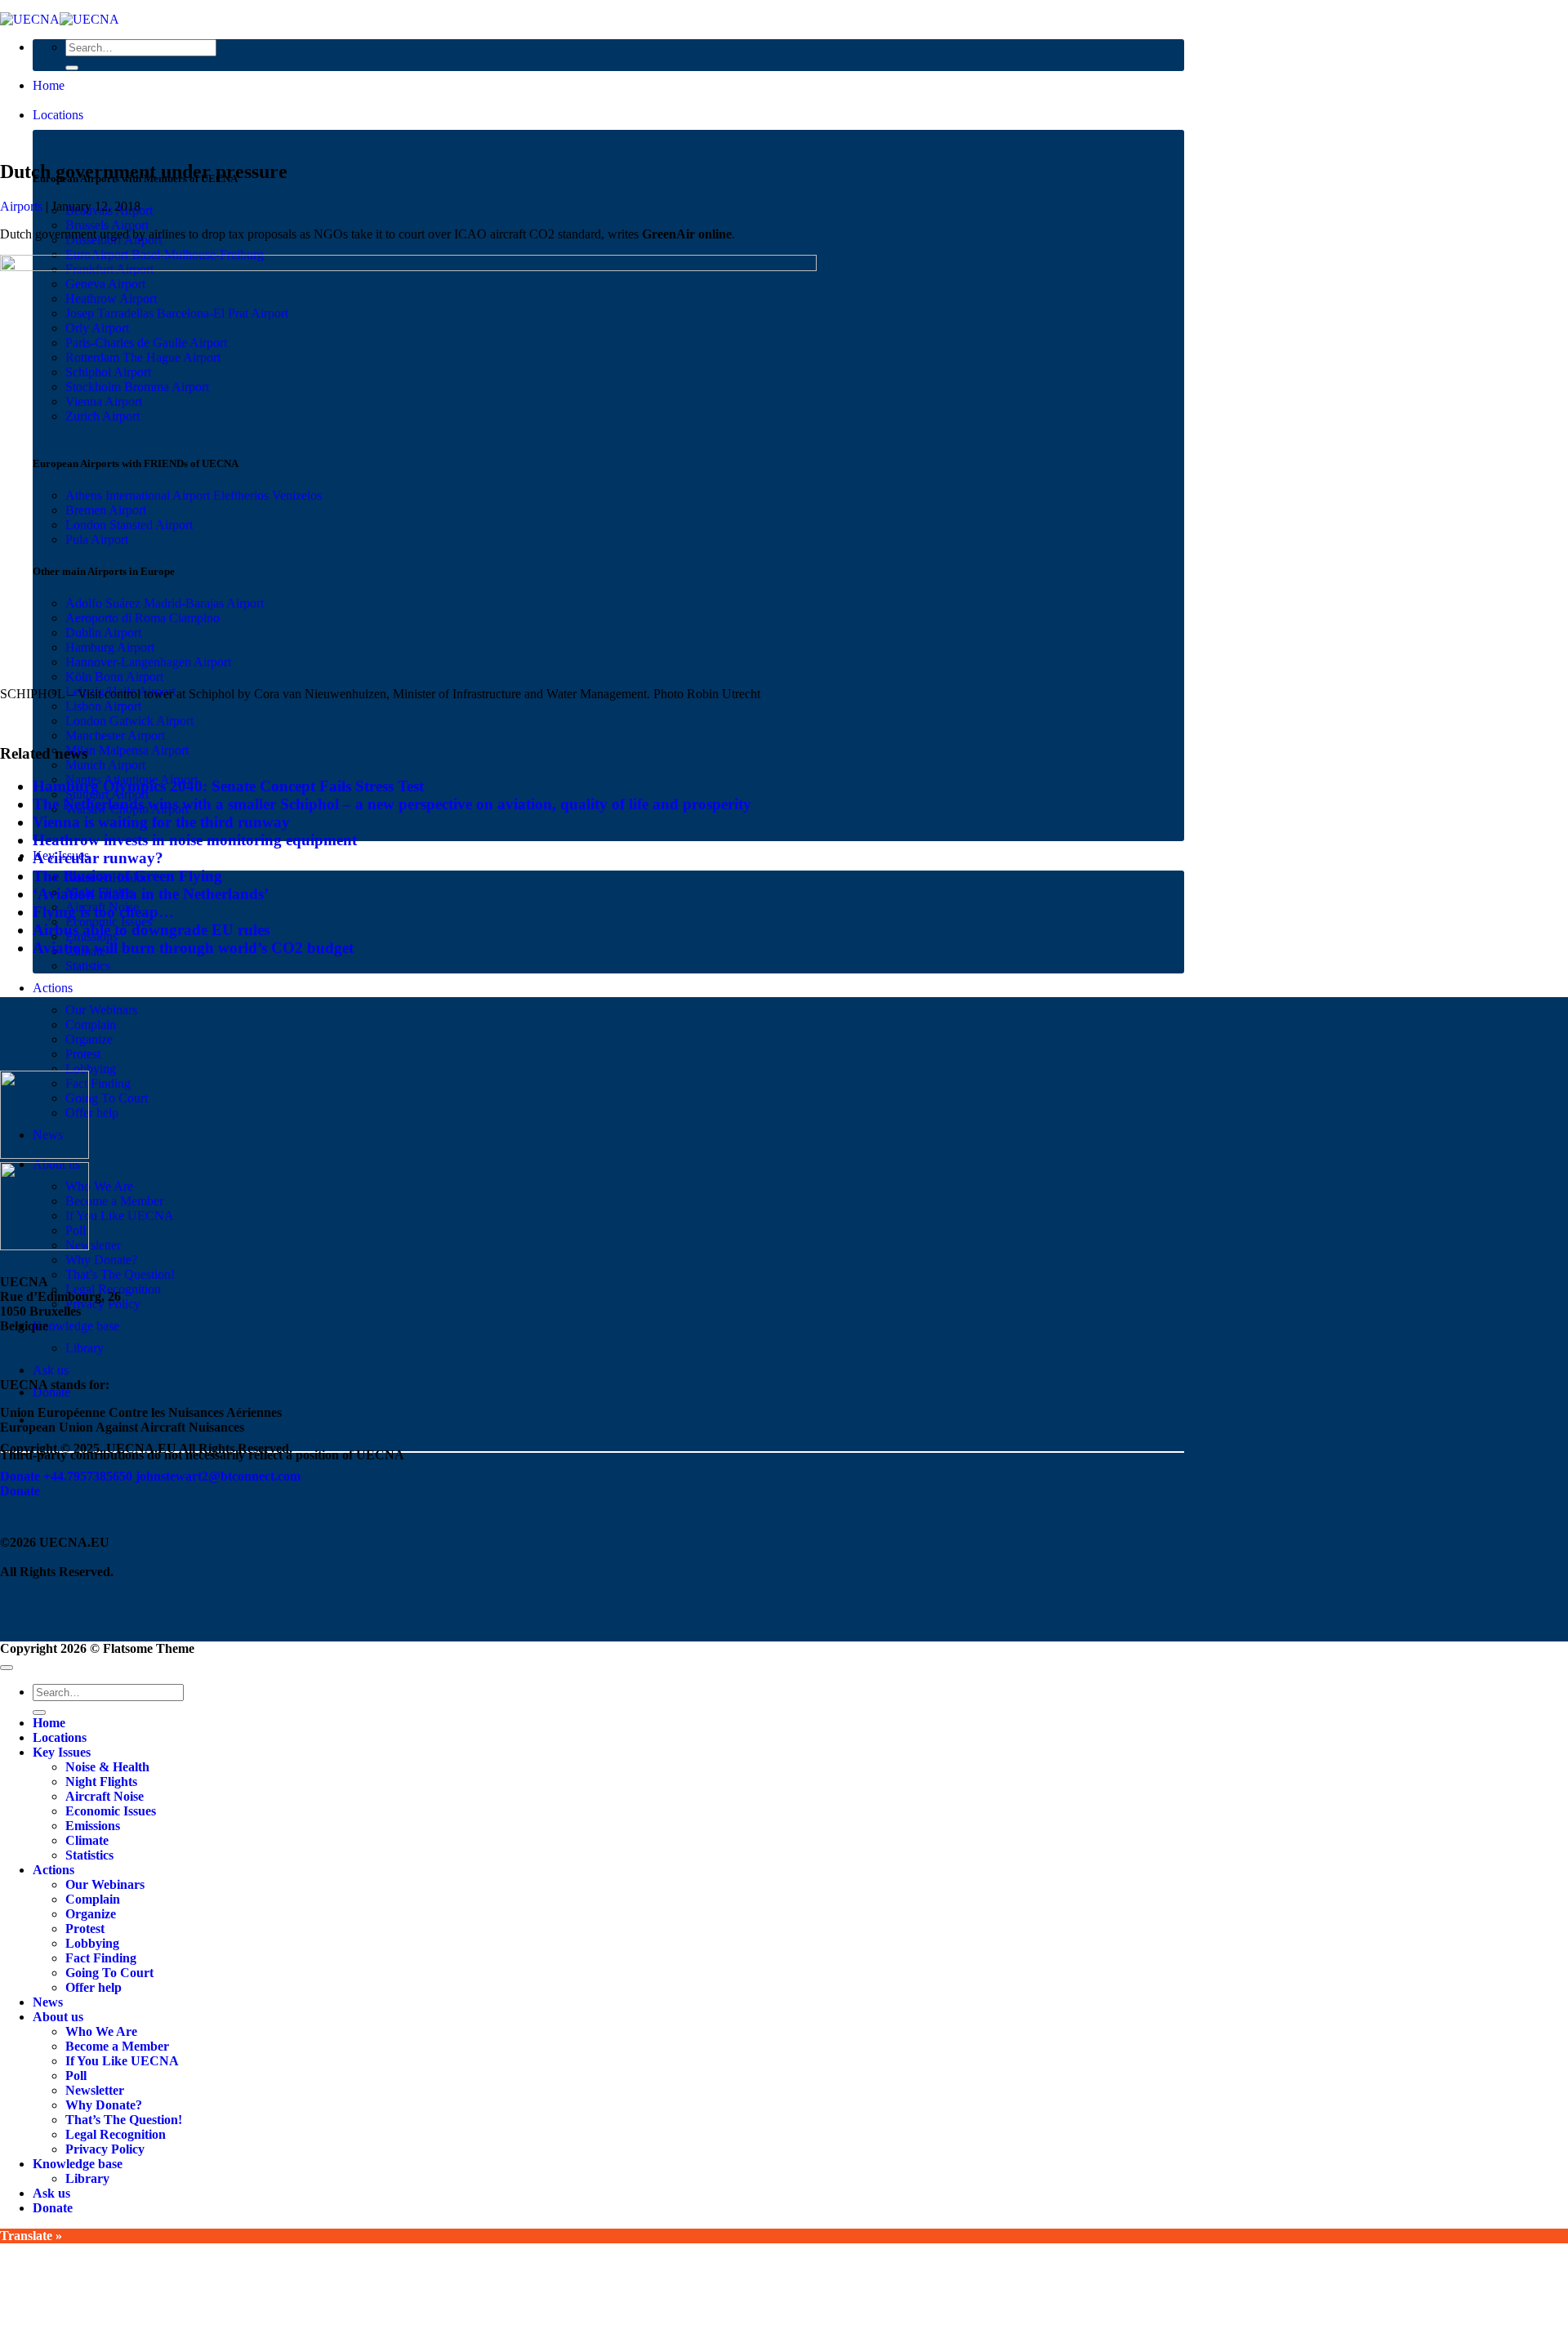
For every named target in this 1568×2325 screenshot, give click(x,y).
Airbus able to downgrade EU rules (151, 930)
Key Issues (62, 1752)
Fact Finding (98, 1083)
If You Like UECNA (120, 1216)
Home (49, 85)
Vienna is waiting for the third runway (161, 822)
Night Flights (101, 1782)
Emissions (93, 1826)
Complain (91, 1024)
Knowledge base (76, 1326)
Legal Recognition (116, 2134)
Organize (89, 1039)
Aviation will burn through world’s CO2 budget (193, 948)
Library (85, 1348)
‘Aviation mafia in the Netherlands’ (151, 894)
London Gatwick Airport (129, 721)
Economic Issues (111, 1811)
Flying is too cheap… (103, 912)
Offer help (92, 1113)
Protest (83, 1054)
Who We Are (99, 1186)
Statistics (88, 966)
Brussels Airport (107, 225)
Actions (53, 988)
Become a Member (114, 1201)
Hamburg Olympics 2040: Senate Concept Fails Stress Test (228, 786)
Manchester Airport (115, 735)
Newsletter (93, 1245)
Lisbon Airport (103, 706)
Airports (21, 206)
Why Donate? (101, 1260)
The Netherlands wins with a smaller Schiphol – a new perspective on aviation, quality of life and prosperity (392, 804)
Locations (58, 115)
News (48, 2002)
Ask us (51, 1370)
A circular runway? (98, 858)
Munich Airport (105, 765)
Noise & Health (107, 1767)
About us (58, 2017)
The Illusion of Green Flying (127, 876)
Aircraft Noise (105, 1796)
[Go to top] (7, 1668)
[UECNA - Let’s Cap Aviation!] (60, 19)
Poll (76, 2076)
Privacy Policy (105, 2149)
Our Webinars (101, 1010)
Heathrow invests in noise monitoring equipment (195, 840)
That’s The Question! (120, 1274)
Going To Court (107, 1098)
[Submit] (72, 68)
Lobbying (91, 1069)
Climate (87, 1840)
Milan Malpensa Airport (127, 750)
